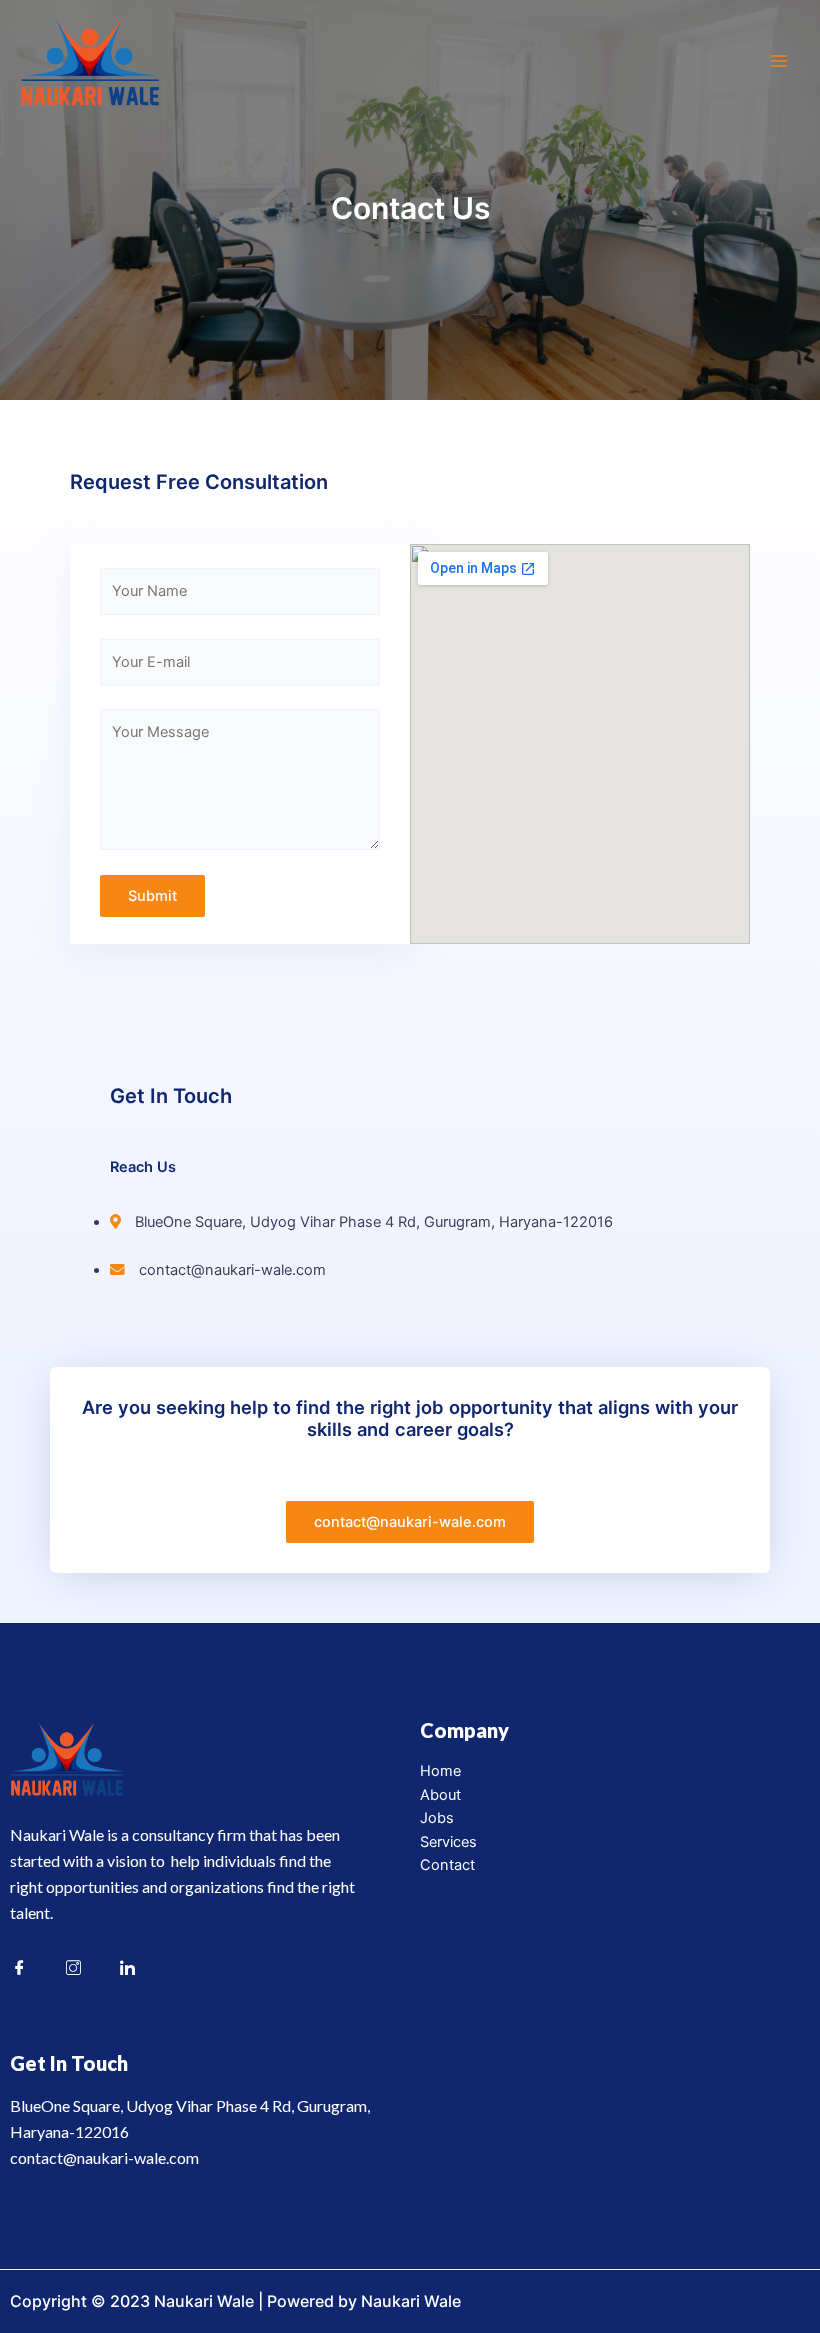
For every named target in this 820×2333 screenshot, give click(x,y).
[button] (410, 1522)
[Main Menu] (779, 61)
